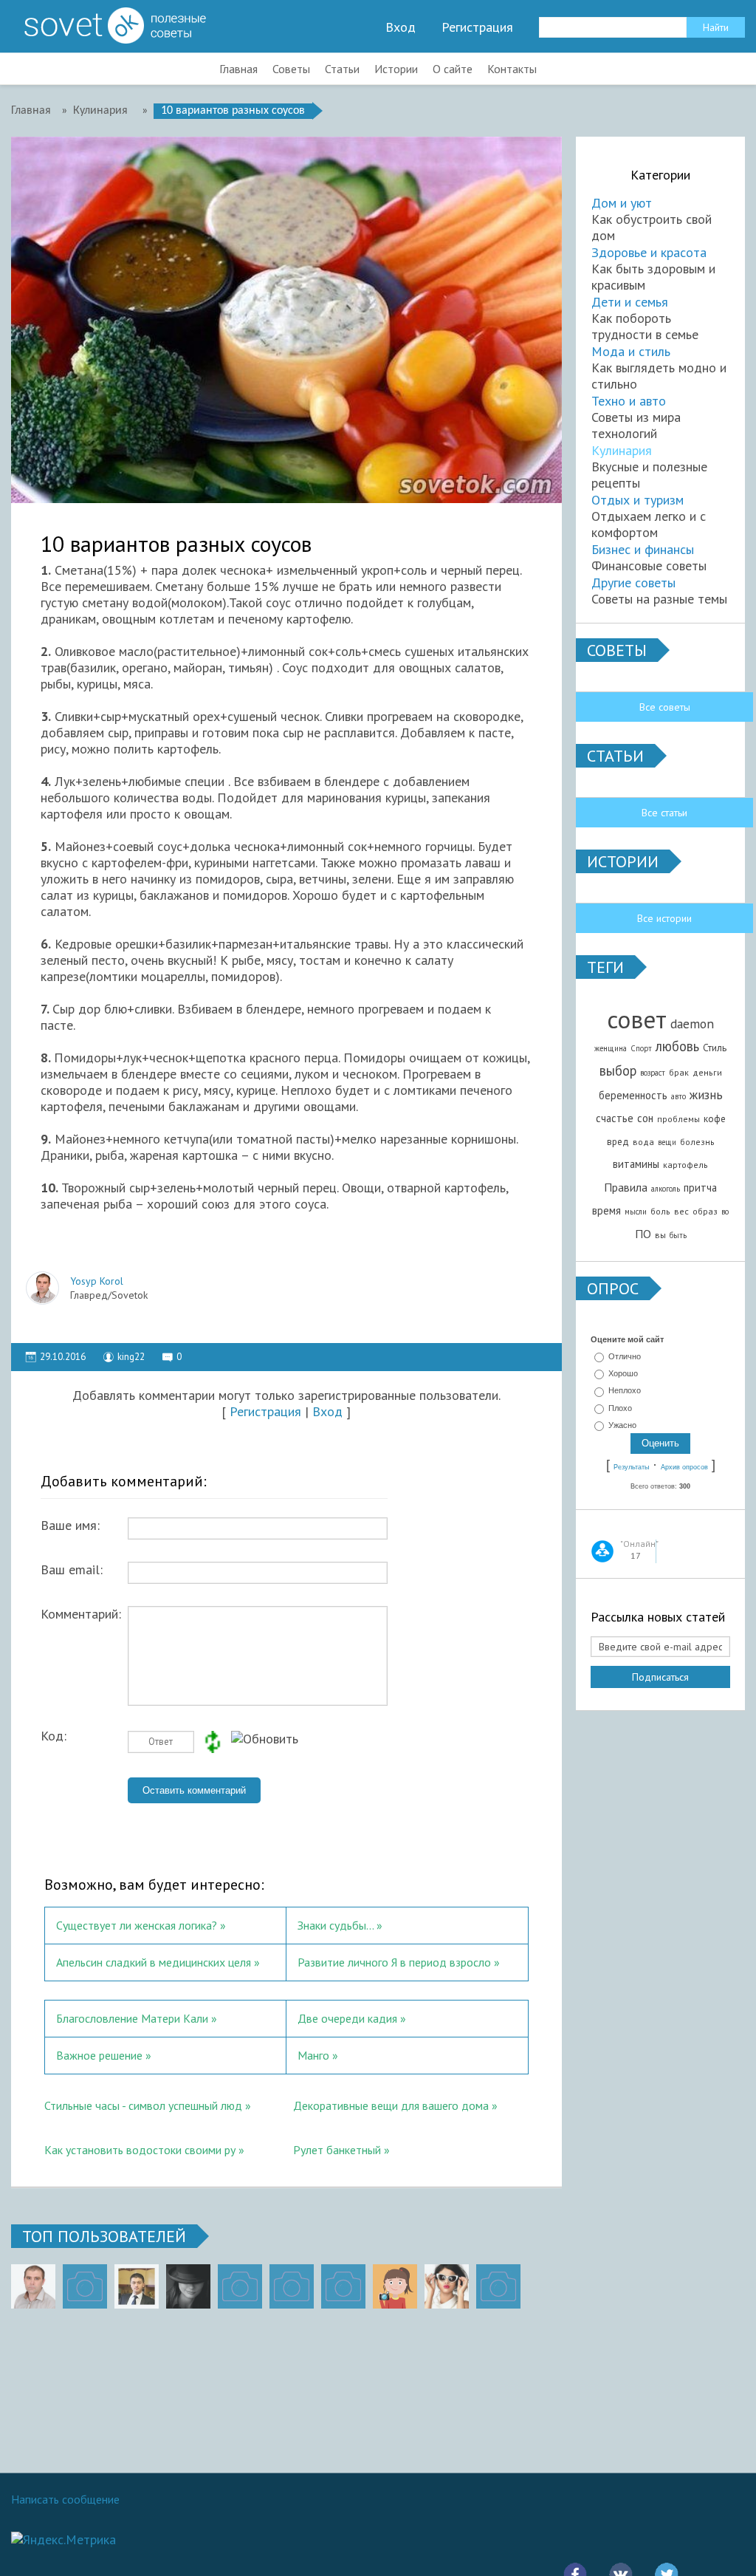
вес (681, 1211)
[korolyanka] (447, 2286)
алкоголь (666, 1189)
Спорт (641, 1048)
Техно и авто (629, 401)
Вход (401, 27)
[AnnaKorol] (188, 2286)
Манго (313, 2055)
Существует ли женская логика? (137, 1925)
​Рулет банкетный (337, 2150)
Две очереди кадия (347, 2018)
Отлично (625, 1356)
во (725, 1212)
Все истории (664, 918)
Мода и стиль (631, 351)
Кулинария (622, 450)
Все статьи (664, 813)
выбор (618, 1070)
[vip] (498, 2286)
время (606, 1210)
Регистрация (477, 27)
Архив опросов (684, 1467)
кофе (715, 1118)
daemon (692, 1024)
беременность (633, 1095)
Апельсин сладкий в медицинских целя (154, 1962)
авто (678, 1096)
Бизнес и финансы (643, 549)
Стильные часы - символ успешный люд (143, 2105)
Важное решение (99, 2055)
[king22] (33, 2286)
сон (645, 1118)
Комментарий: (81, 1614)
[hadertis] (292, 2286)
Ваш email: (72, 1570)
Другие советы (633, 582)
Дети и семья (630, 302)
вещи (667, 1142)
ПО (643, 1234)
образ (705, 1211)
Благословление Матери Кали (132, 2018)
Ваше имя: (70, 1526)
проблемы (678, 1119)
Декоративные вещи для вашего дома (391, 2105)
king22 (131, 1357)
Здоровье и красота (649, 252)
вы (660, 1235)
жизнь (706, 1094)
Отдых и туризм (638, 500)
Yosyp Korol (97, 1281)
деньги (707, 1072)
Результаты (631, 1467)
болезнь (697, 1142)
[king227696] (85, 2286)
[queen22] (395, 2286)
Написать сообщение (65, 2499)
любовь (677, 1046)
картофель (685, 1165)
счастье (615, 1118)
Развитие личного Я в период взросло (394, 1962)
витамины (636, 1164)
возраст (653, 1073)
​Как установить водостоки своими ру (140, 2150)
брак (679, 1072)
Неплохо (625, 1391)
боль (660, 1211)
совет (637, 1019)
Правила (626, 1187)
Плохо (620, 1408)
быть (678, 1235)
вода (643, 1142)
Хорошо (623, 1373)
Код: (54, 1736)
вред (618, 1141)
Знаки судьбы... (336, 1925)
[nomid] (137, 2286)
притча (700, 1188)
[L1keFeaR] (343, 2286)
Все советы (665, 707)
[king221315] (240, 2286)
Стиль (715, 1048)
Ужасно (622, 1425)
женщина (611, 1048)
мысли (636, 1212)
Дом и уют (622, 203)
